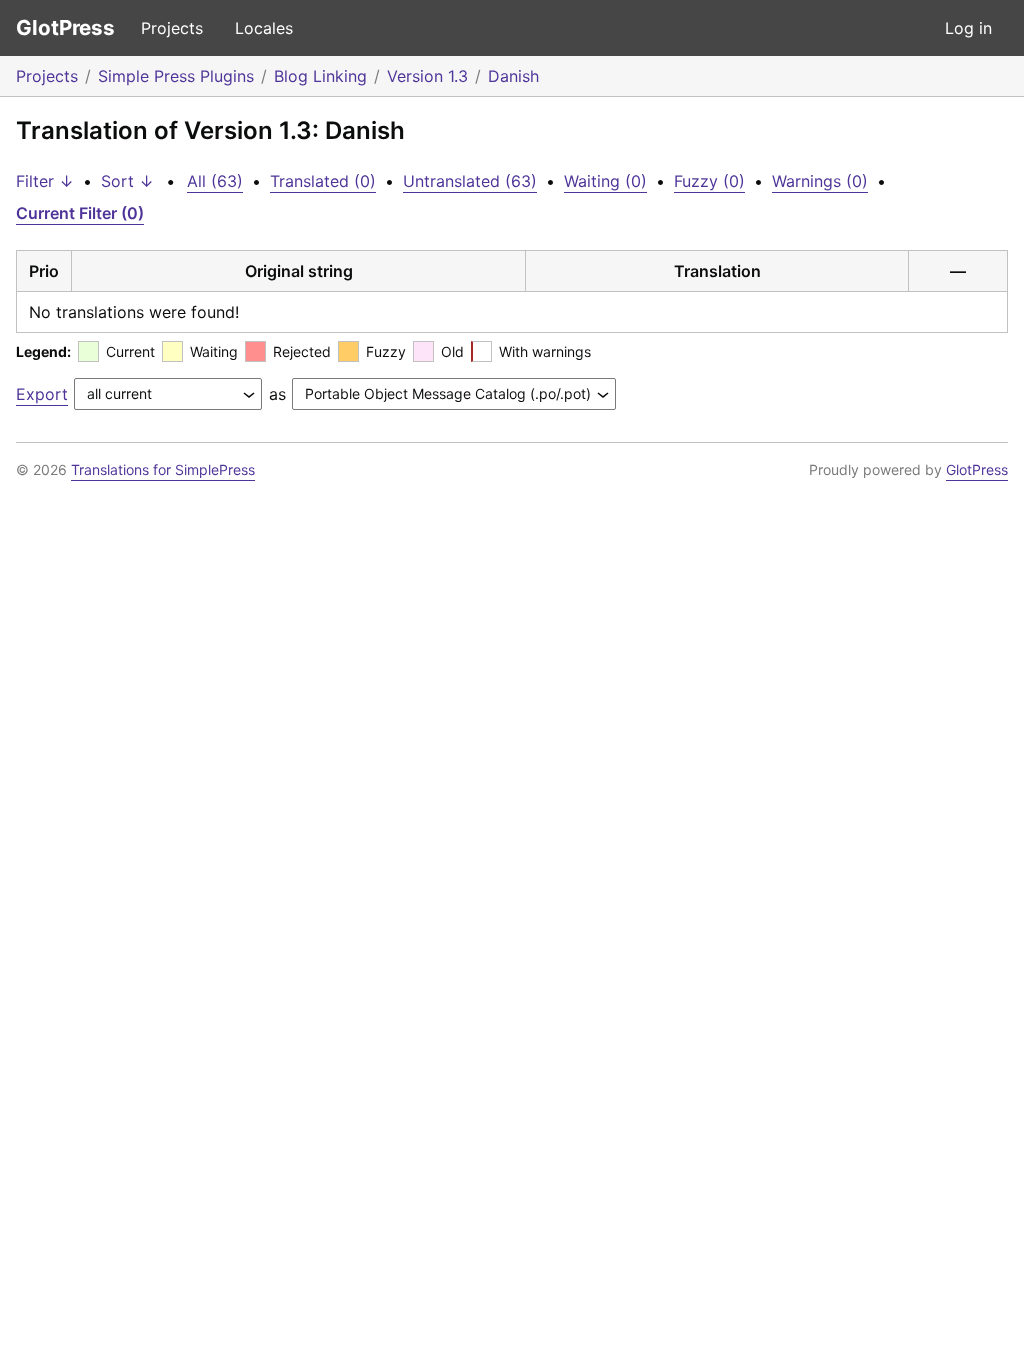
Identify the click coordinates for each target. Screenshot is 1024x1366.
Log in (968, 28)
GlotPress (65, 27)
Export (42, 394)
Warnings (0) (820, 181)
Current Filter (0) (80, 213)
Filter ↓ (45, 181)
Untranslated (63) (470, 181)
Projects (172, 28)
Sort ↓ (127, 181)
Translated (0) (323, 181)
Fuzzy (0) (709, 181)
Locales (264, 28)
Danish (513, 76)
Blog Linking (320, 76)
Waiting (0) (605, 181)
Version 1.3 (427, 76)
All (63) (215, 181)
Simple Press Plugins (176, 76)
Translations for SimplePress (163, 469)
